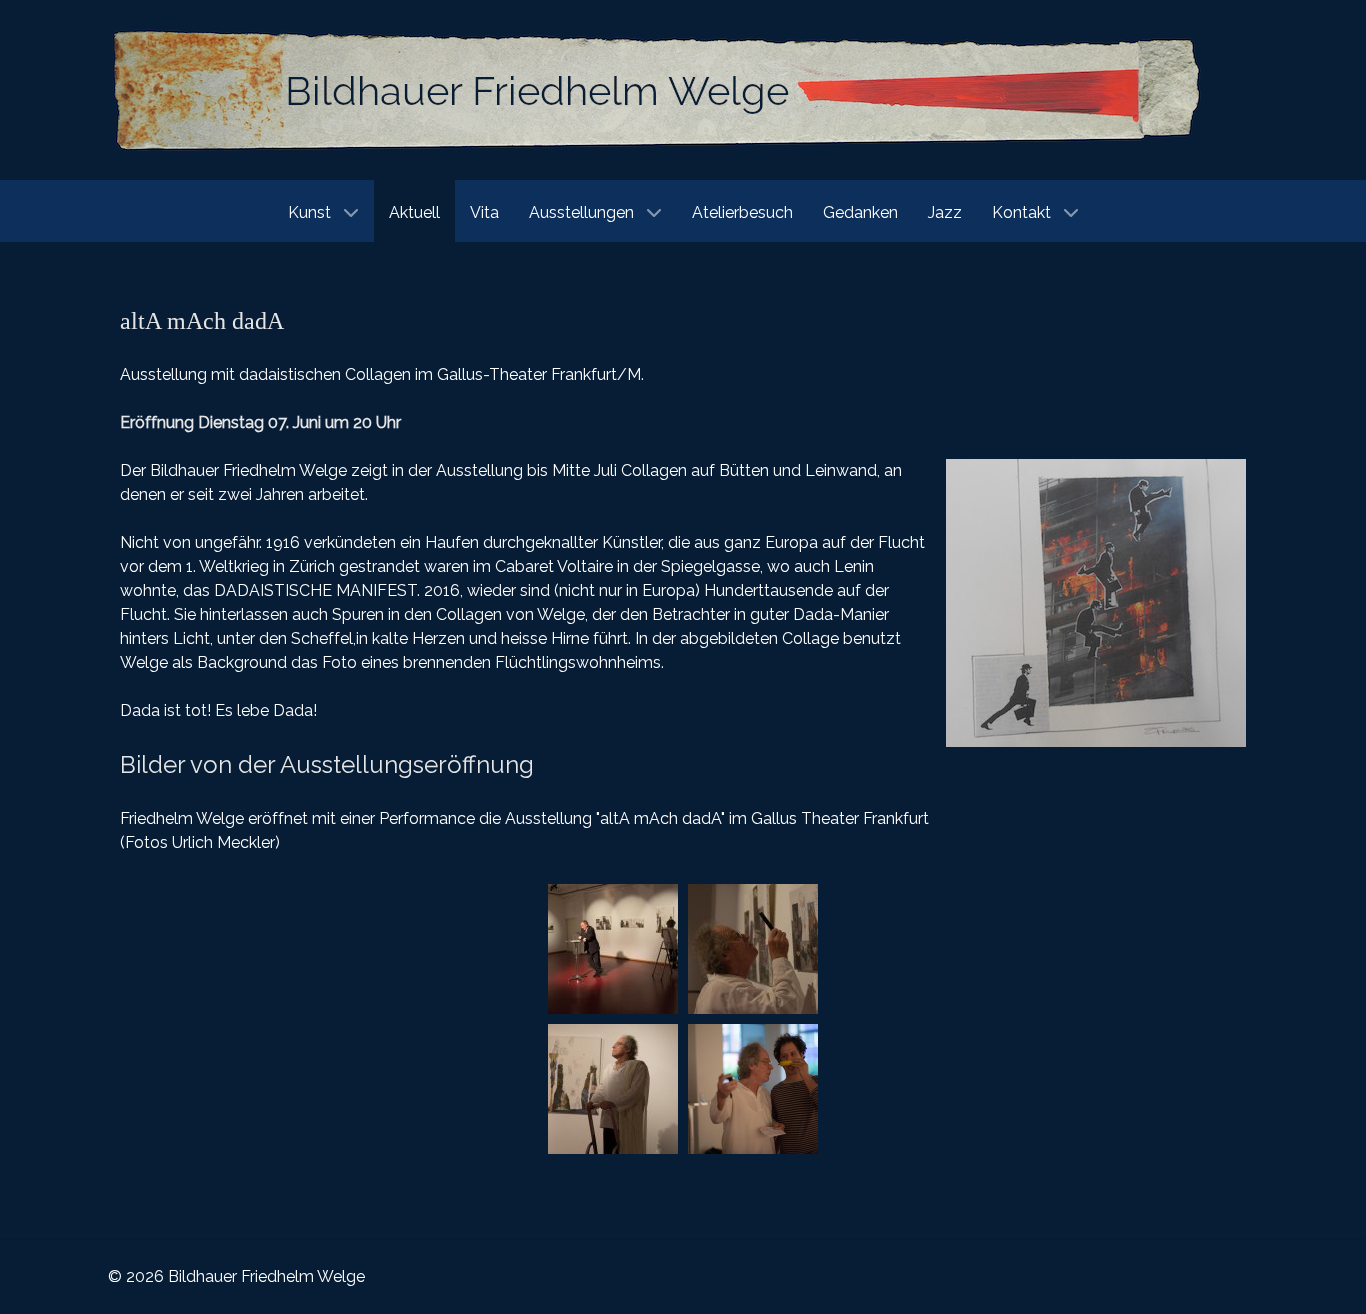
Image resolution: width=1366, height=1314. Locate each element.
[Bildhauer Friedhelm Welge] (658, 88)
